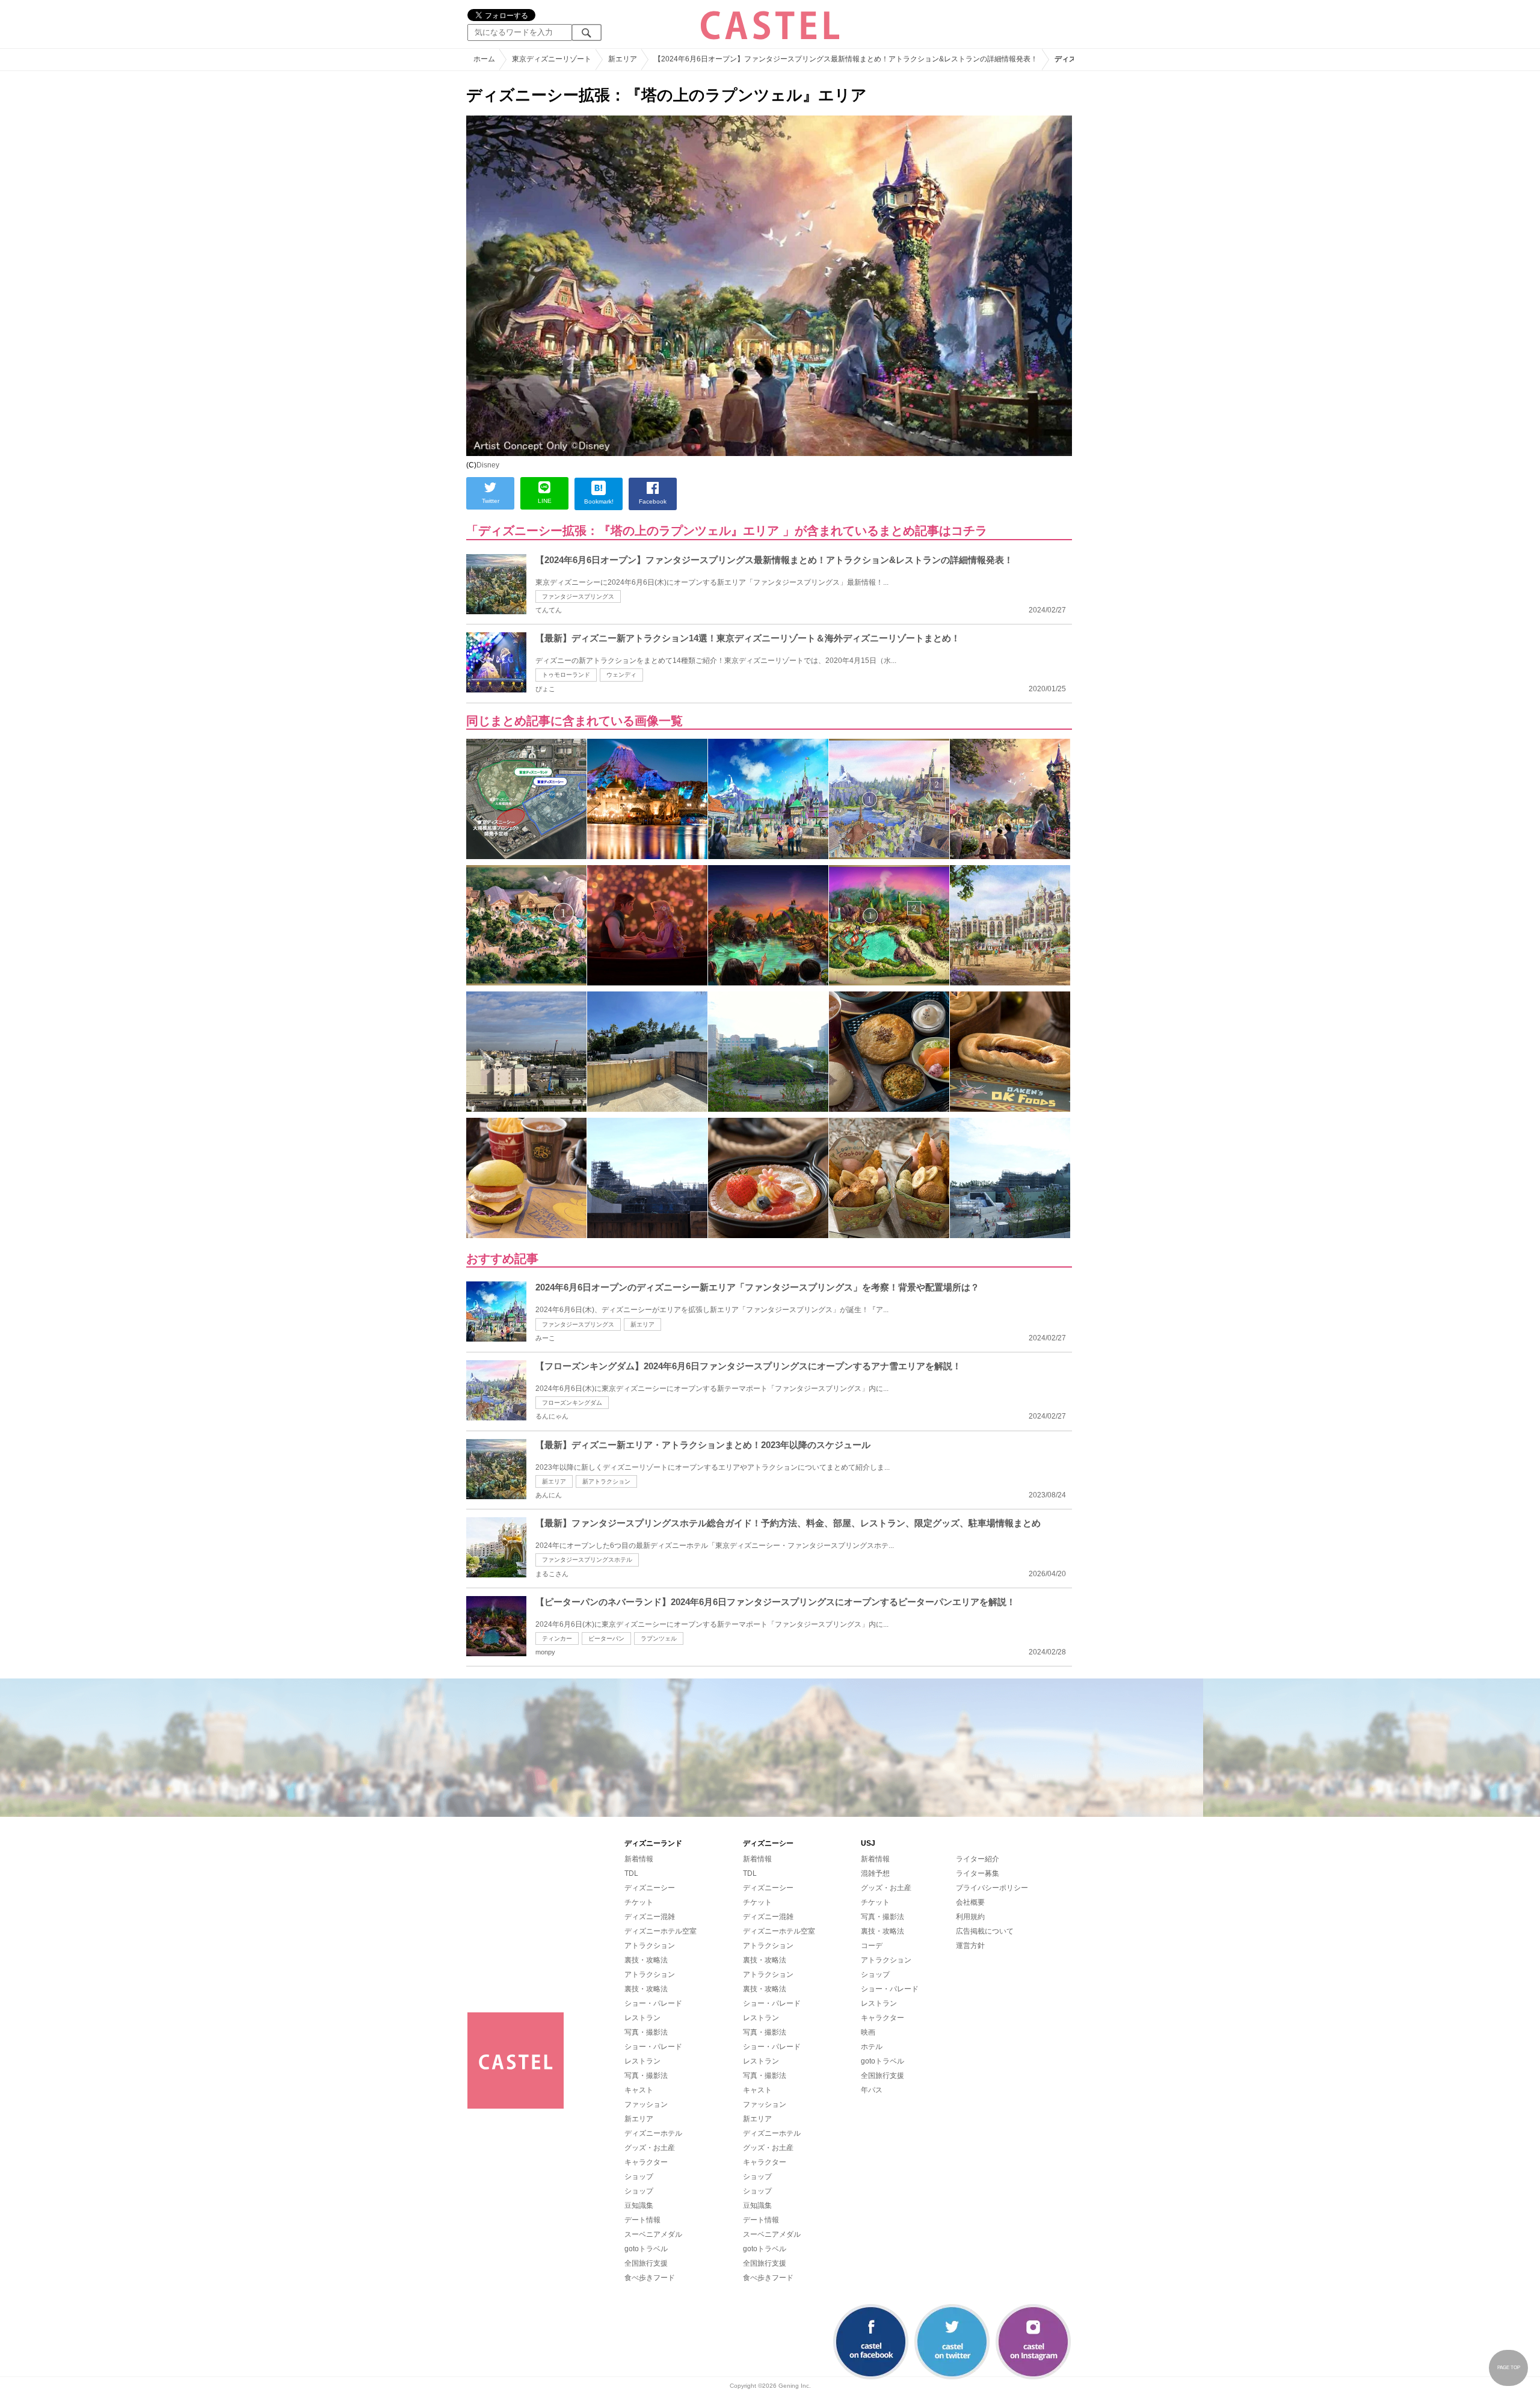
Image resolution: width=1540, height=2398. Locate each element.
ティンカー (557, 1638)
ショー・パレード (653, 2003)
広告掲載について (985, 1931)
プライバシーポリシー (992, 1888)
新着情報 (639, 1859)
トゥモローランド (566, 675)
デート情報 (642, 2220)
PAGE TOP (1509, 2368)
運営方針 (970, 1946)
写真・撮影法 (646, 2032)
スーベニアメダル (653, 2234)
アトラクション (650, 1946)
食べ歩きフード (650, 2278)
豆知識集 (639, 2205)
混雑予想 (875, 1873)
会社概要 (970, 1902)
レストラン (642, 2018)
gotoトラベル (646, 2249)
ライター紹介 (978, 1859)
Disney (488, 465)
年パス (872, 2090)
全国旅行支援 (646, 2263)
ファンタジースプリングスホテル (587, 1560)
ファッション (646, 2104)
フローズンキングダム (572, 1403)
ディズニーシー (650, 1888)
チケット (639, 1902)
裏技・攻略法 (646, 1960)
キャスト (639, 2090)
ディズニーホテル (653, 2133)
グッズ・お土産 (650, 2148)
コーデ (872, 1946)
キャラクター (646, 2162)
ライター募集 (978, 1873)
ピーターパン (606, 1638)
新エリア (642, 1324)
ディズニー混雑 (650, 1917)
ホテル (872, 2047)
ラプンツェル (659, 1638)
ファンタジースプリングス (578, 596)
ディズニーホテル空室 (661, 1931)
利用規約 (970, 1917)
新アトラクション (606, 1481)
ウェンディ (621, 675)
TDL (631, 1873)
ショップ (639, 2177)
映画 (868, 2032)
